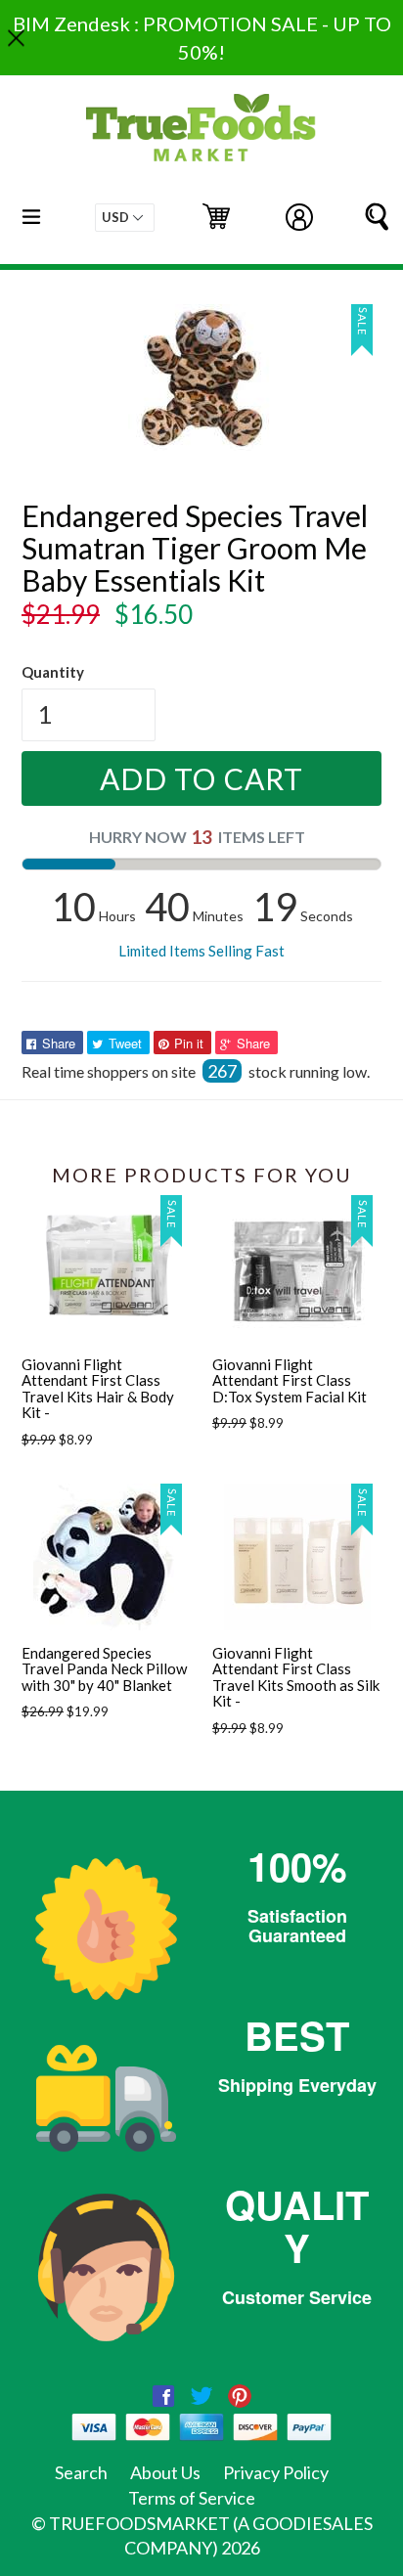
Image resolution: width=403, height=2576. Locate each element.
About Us (165, 2472)
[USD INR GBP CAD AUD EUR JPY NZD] (125, 218)
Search (81, 2472)
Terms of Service (192, 2498)
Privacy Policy (276, 2472)
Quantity (53, 672)
